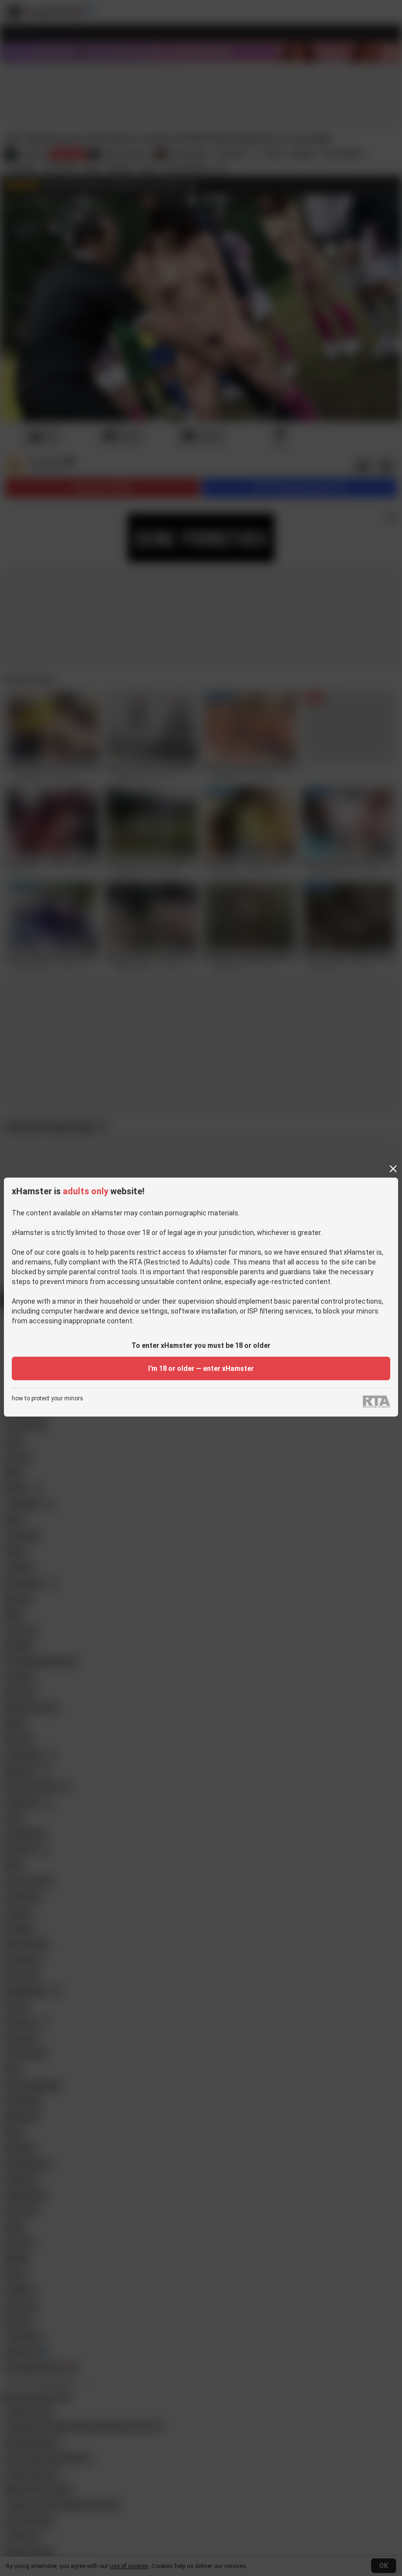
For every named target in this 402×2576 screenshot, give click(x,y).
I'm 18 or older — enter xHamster (201, 1368)
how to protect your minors (48, 1399)
